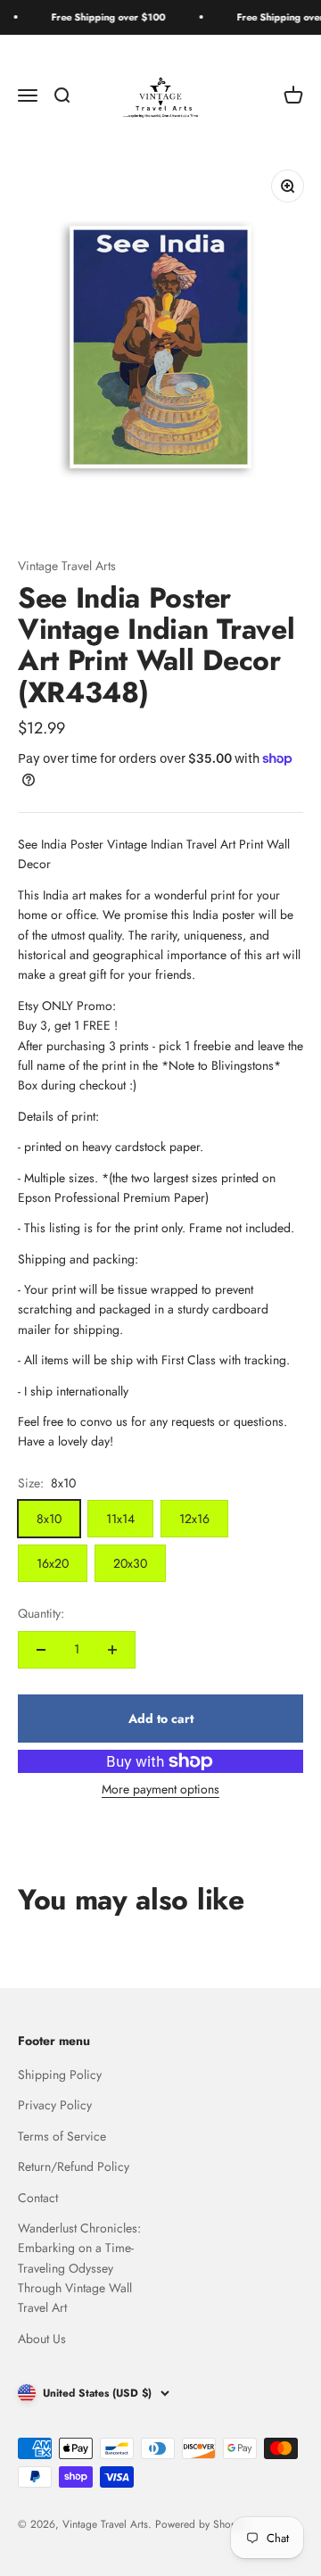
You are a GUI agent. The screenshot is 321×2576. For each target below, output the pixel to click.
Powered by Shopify (201, 2524)
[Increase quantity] (112, 1650)
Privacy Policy (55, 2105)
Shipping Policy (60, 2075)
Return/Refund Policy (74, 2166)
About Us (42, 2339)
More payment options (160, 1789)
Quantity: (41, 1613)
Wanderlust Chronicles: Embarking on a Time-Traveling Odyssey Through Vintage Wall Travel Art (79, 2268)
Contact (38, 2198)
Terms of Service (62, 2136)
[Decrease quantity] (41, 1650)
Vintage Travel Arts (67, 566)
